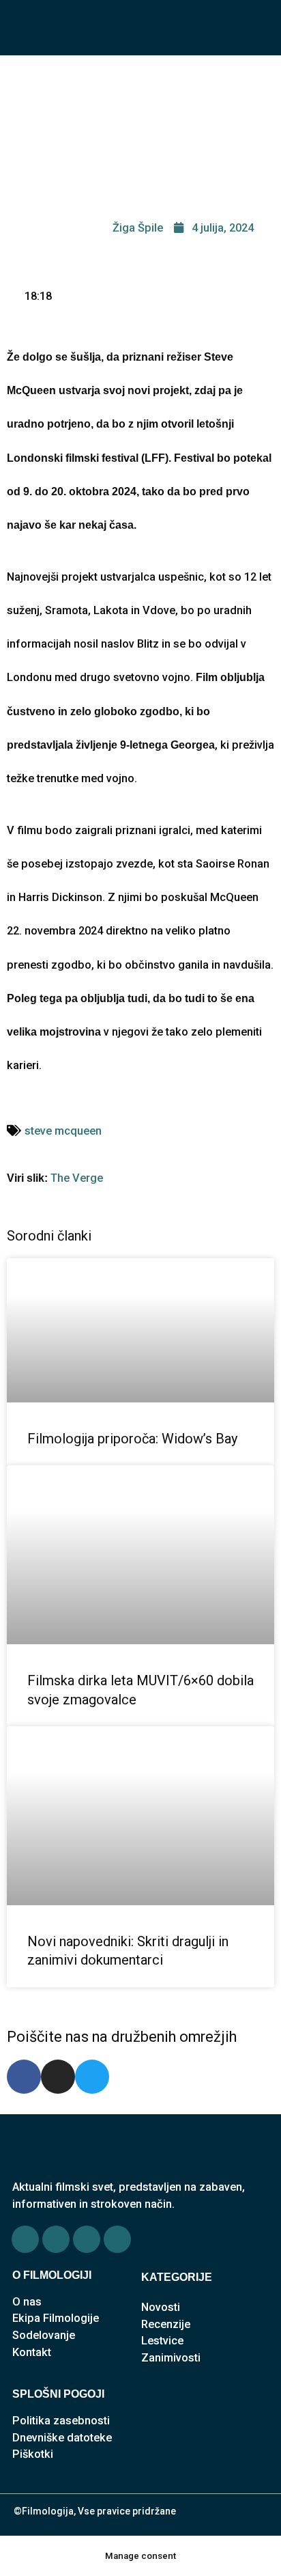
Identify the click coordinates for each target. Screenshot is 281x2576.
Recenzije (166, 2324)
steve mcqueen (63, 1131)
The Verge (77, 1178)
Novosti (161, 2307)
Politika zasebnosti (61, 2421)
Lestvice (162, 2341)
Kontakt (32, 2352)
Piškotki (33, 2454)
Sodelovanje (44, 2335)
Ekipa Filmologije (56, 2318)
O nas (27, 2302)
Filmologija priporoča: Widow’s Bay (132, 1439)
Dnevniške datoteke (62, 2438)
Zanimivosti (171, 2358)
